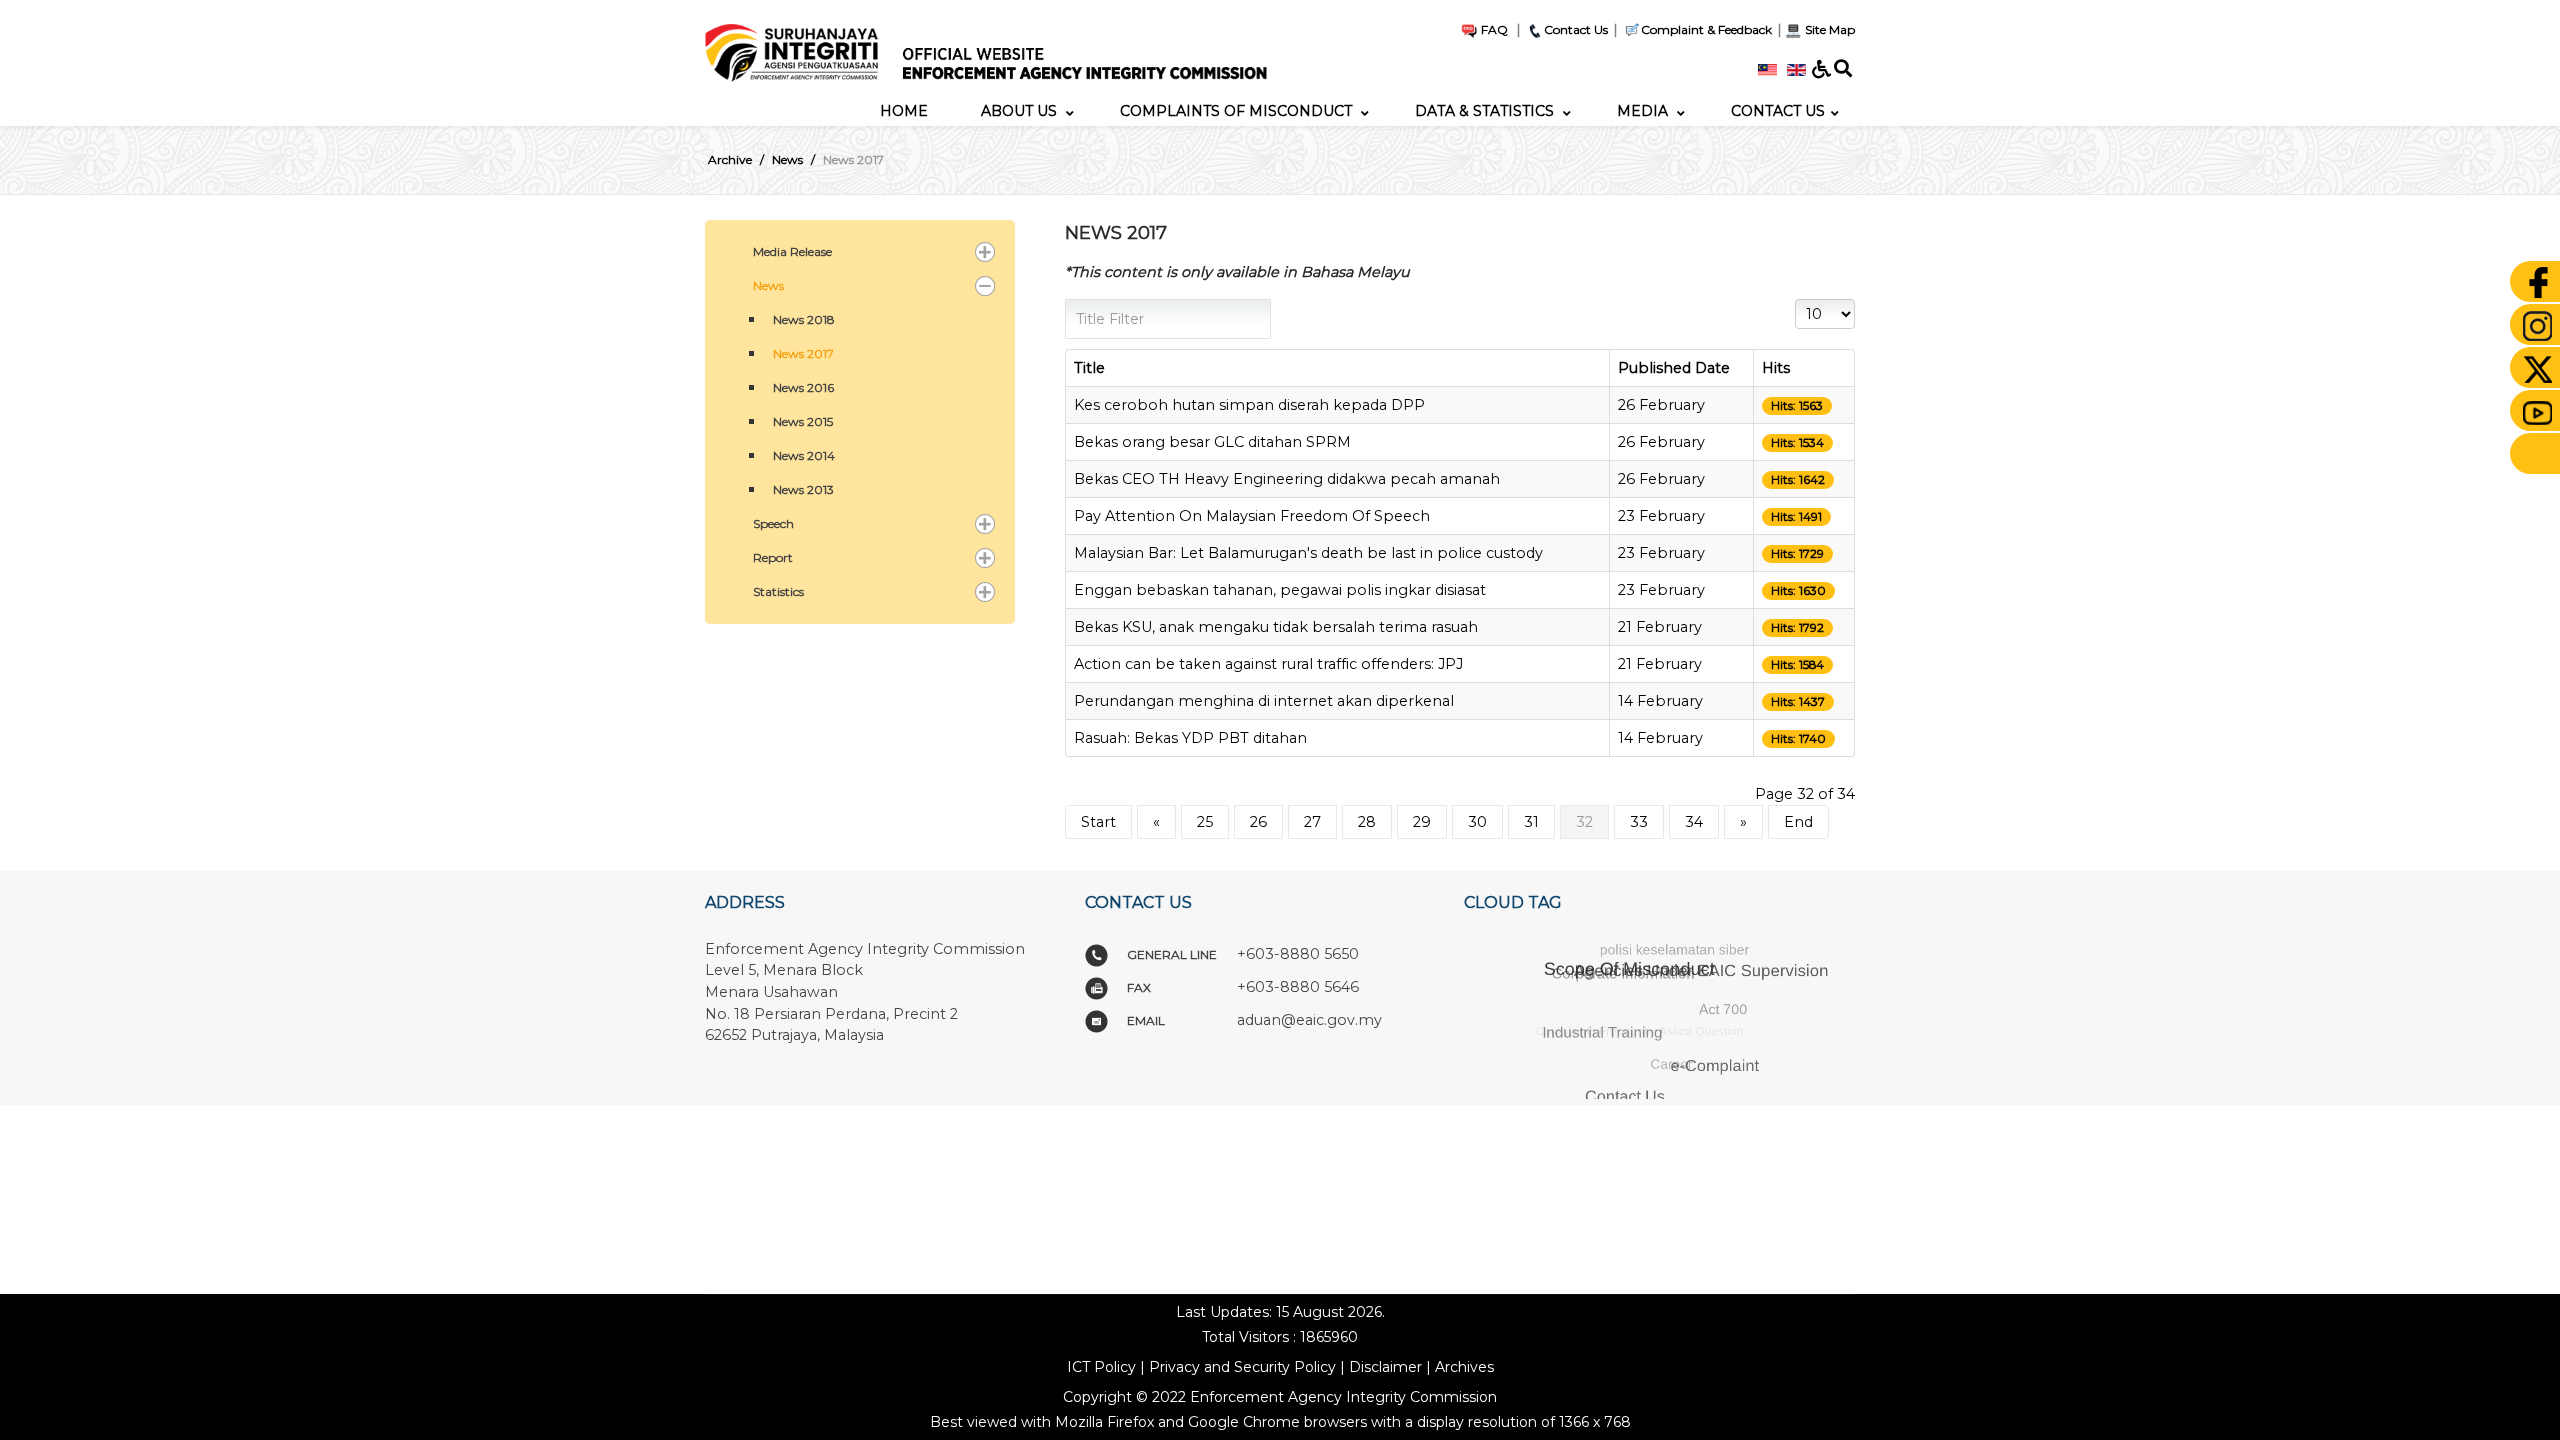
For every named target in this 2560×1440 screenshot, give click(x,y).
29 (1422, 822)
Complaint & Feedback (1706, 29)
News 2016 (803, 387)
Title (1089, 368)
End (1798, 822)
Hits (1776, 368)
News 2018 (804, 319)
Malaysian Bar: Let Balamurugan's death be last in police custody (1308, 553)
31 (1531, 822)
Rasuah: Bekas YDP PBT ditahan (1190, 738)
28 (1367, 822)
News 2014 (804, 455)
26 (1258, 822)
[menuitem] (904, 111)
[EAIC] (998, 47)
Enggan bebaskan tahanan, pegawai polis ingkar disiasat (1280, 590)
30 (1477, 822)
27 (1312, 822)
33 (1639, 822)
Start (1098, 822)
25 (1205, 822)
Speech (773, 523)
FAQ (1493, 29)
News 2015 (803, 421)
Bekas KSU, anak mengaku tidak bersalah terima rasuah (1276, 627)
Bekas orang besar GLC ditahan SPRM (1212, 442)
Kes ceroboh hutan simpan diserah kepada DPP (1249, 405)
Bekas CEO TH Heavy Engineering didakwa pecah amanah (1287, 479)
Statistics (778, 591)
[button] (985, 252)
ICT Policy (1101, 1367)
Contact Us (1576, 29)
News (768, 285)
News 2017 (803, 353)
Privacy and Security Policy (1242, 1367)
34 (1694, 822)
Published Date (1674, 368)
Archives (1464, 1367)
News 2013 (803, 489)
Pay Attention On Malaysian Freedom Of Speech (1252, 516)
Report (773, 557)
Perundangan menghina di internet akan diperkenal (1264, 701)
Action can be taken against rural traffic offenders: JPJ (1268, 664)
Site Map (1828, 29)
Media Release (792, 251)
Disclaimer (1385, 1367)
